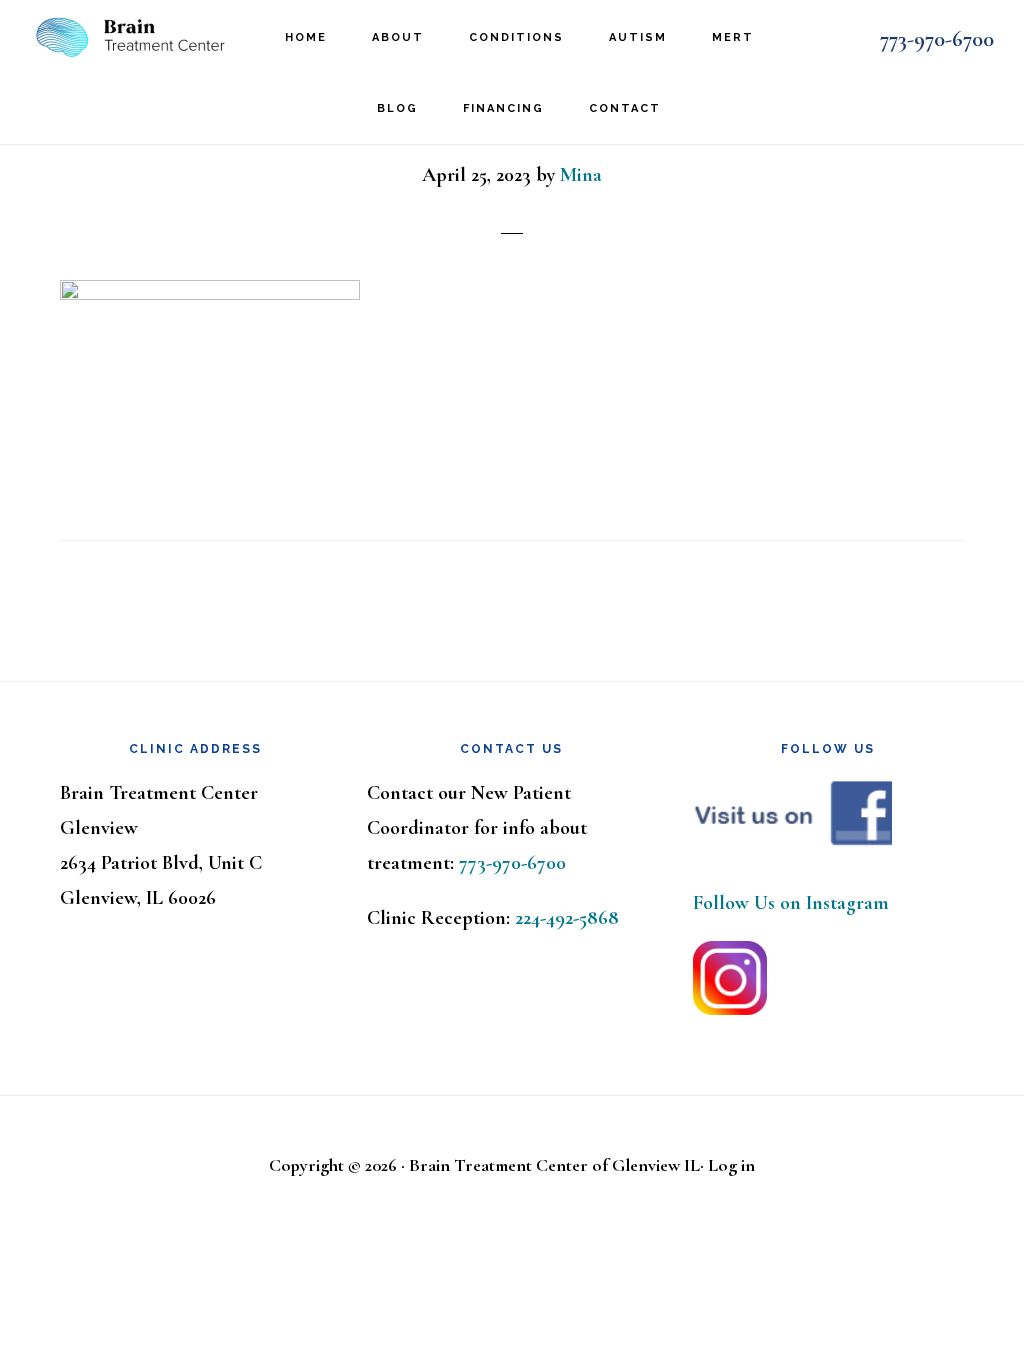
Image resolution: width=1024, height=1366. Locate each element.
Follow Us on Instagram (791, 903)
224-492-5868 (567, 918)
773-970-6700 (937, 39)
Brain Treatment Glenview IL (130, 35)
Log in (731, 1165)
